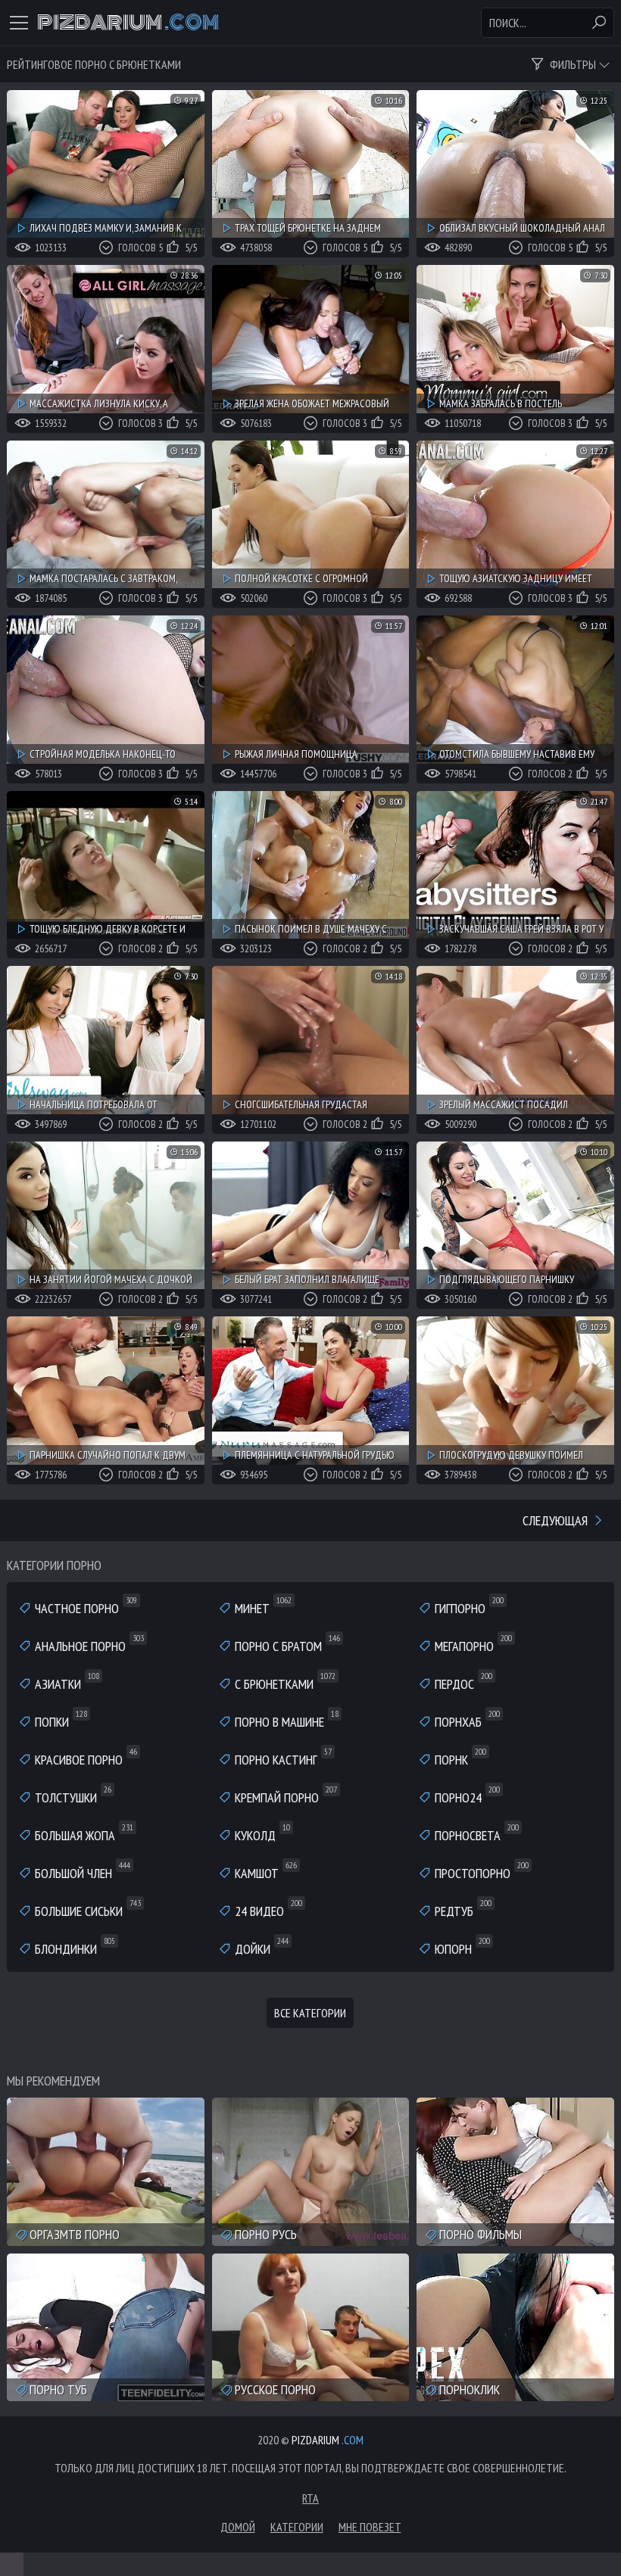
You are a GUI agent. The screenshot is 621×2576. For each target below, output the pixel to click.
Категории (297, 2527)
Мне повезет (370, 2527)
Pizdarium (128, 23)
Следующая (557, 1520)
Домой (238, 2527)
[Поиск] (599, 23)
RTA (310, 2498)
